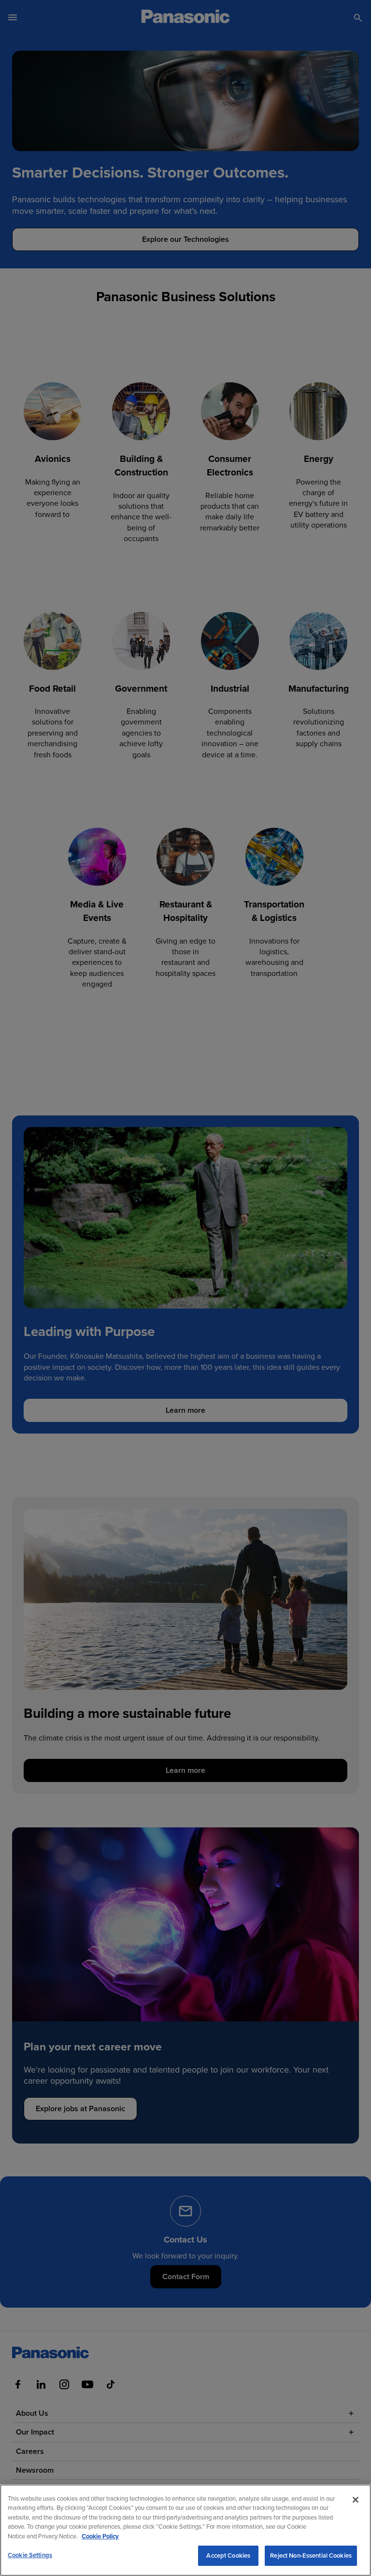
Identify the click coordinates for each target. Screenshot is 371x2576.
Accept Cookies (228, 2555)
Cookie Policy (100, 2536)
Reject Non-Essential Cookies (311, 2555)
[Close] (356, 2500)
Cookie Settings (30, 2555)
